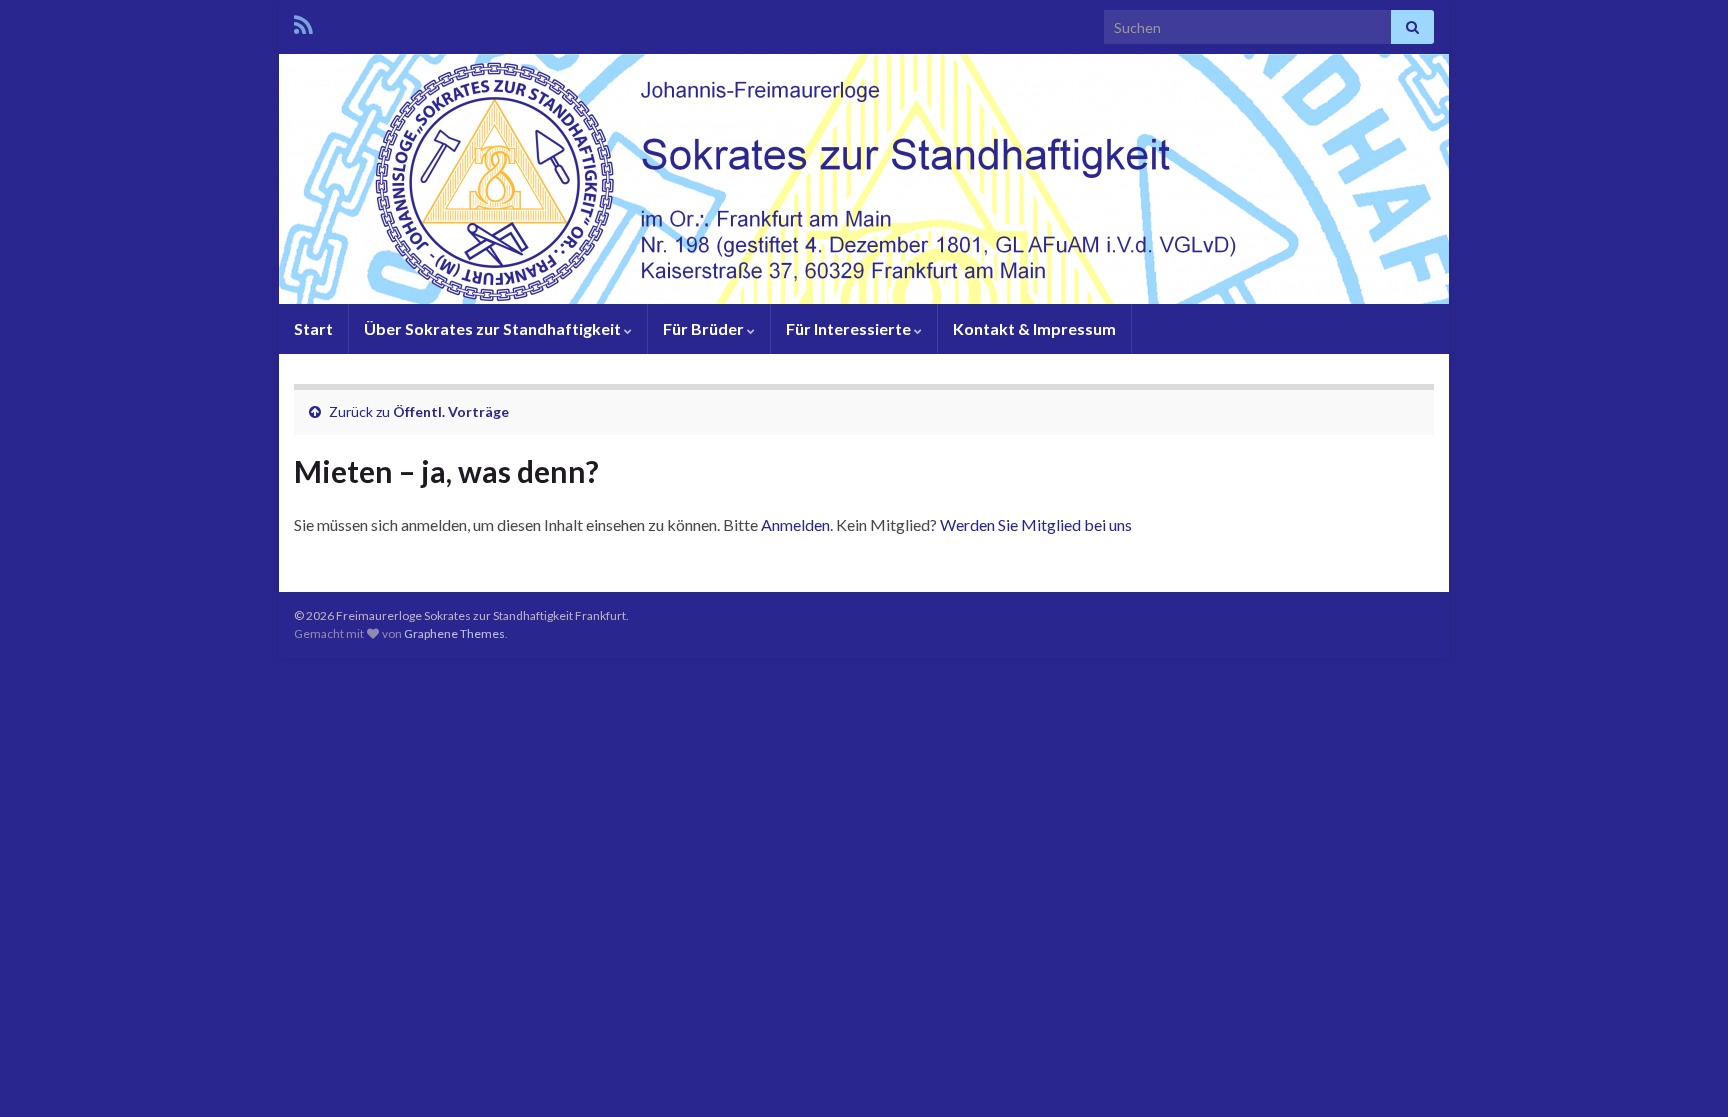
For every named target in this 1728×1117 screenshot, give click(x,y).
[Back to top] (1683, 1072)
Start (313, 328)
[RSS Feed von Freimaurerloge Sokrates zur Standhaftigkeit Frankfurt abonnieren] (303, 21)
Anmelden (795, 524)
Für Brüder (705, 328)
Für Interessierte (850, 328)
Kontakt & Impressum (1034, 328)
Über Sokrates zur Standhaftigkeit (494, 328)
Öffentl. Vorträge (451, 411)
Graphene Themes (454, 633)
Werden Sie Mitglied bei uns (1036, 524)
